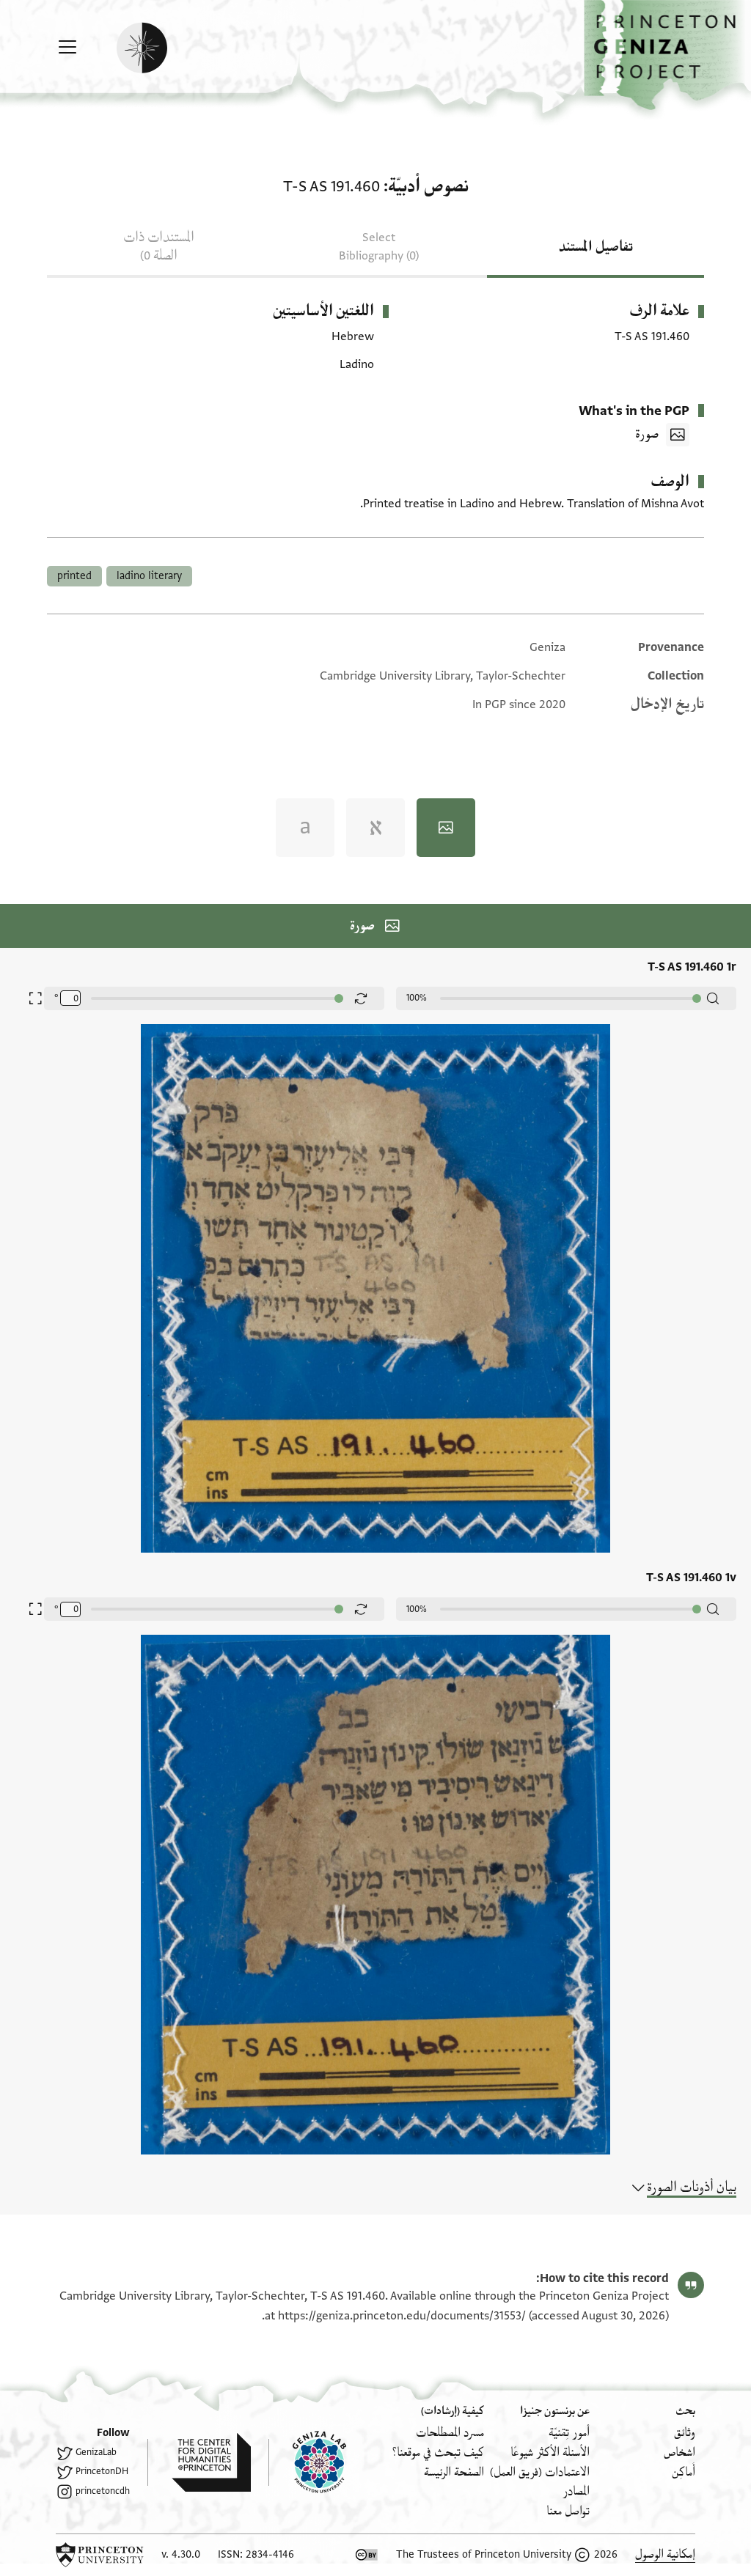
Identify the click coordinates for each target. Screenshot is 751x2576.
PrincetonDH (102, 2471)
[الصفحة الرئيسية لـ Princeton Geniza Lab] (307, 2462)
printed (74, 576)
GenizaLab (96, 2452)
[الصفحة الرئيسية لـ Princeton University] (100, 2555)
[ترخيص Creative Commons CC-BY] (367, 2555)
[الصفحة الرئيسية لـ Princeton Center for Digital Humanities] (199, 2462)
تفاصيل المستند (596, 247)
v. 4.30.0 (181, 2554)
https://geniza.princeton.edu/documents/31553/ (402, 2316)
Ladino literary (149, 576)
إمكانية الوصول (665, 2554)
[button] (667, 55)
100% (417, 998)
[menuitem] (685, 2433)
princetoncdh (103, 2491)
